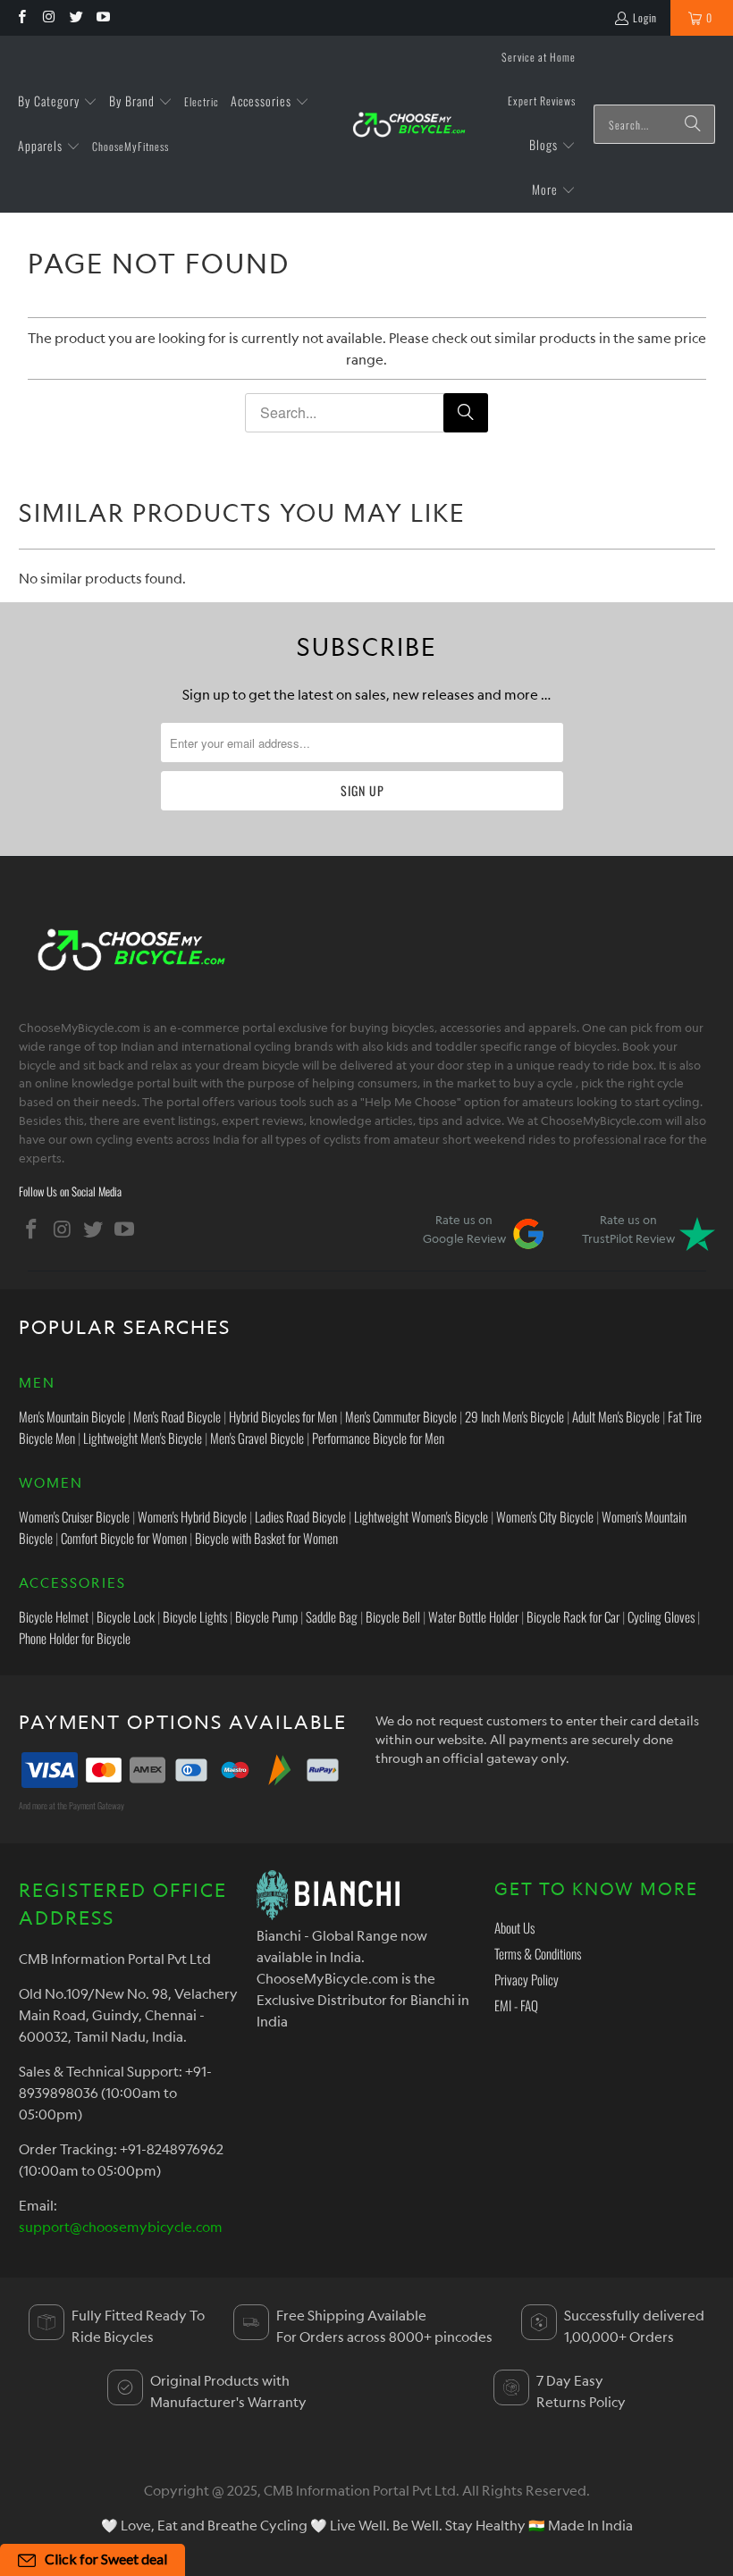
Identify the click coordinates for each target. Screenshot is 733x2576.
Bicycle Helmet (54, 1616)
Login (645, 17)
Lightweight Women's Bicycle (421, 1516)
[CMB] (409, 125)
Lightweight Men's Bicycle (143, 1438)
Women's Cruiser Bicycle (74, 1516)
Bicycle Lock (126, 1616)
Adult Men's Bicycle (616, 1416)
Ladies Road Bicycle (300, 1516)
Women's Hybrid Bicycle (192, 1516)
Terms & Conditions (538, 1953)
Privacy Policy (527, 1979)
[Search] (693, 124)
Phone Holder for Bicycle (75, 1638)
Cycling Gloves (661, 1616)
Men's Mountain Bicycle (72, 1416)
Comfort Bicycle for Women (124, 1538)
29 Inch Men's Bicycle (514, 1416)
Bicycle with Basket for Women (266, 1538)
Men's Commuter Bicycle (401, 1416)
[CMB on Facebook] (21, 17)
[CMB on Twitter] (76, 17)
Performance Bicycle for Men (378, 1438)
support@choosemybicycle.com (121, 2227)
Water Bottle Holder (473, 1616)
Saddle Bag (332, 1616)
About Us (514, 1927)
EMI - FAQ (516, 2005)
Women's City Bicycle (545, 1516)
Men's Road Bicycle (177, 1416)
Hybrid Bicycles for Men (283, 1416)
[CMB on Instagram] (48, 17)
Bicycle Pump (266, 1616)
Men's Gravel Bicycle (257, 1438)
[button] (58, 102)
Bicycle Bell (393, 1616)
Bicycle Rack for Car (573, 1616)
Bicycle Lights (195, 1616)
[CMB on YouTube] (102, 17)
